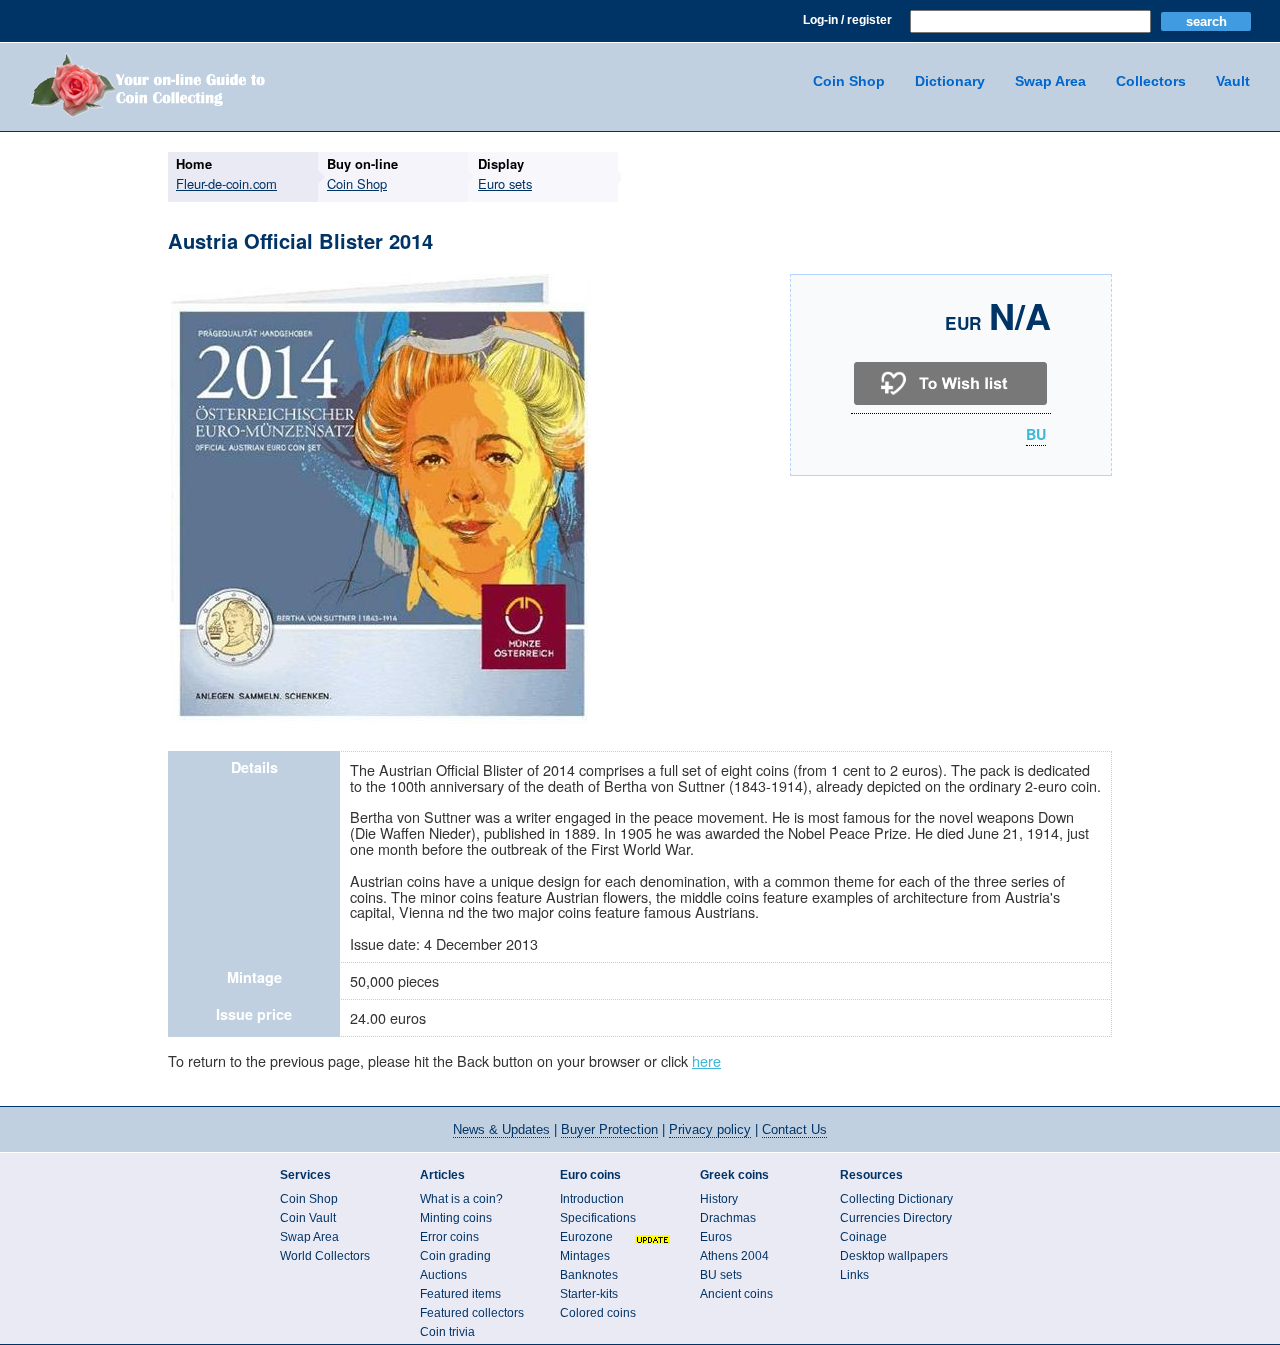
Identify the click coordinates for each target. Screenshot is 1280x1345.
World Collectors (325, 1256)
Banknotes (589, 1275)
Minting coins (456, 1218)
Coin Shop (849, 81)
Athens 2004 (734, 1256)
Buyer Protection (609, 1129)
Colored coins (598, 1313)
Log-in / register (847, 20)
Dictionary (950, 81)
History (719, 1199)
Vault (1233, 81)
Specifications (598, 1218)
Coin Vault (308, 1218)
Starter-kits (589, 1294)
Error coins (449, 1237)
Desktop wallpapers (894, 1256)
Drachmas (728, 1218)
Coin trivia (447, 1332)
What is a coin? (461, 1199)
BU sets (721, 1275)
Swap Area (1050, 81)
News (501, 1129)
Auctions (443, 1275)
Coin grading (455, 1256)
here (706, 1060)
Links (854, 1275)
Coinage (863, 1237)
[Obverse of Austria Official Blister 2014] (381, 721)
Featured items (460, 1294)
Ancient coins (736, 1294)
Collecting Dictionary (896, 1199)
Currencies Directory (896, 1218)
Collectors (1151, 81)
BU (1036, 435)
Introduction (592, 1199)
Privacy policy (710, 1129)
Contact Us (794, 1129)
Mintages (585, 1256)
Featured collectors (472, 1313)
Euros (716, 1237)
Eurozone (586, 1237)
